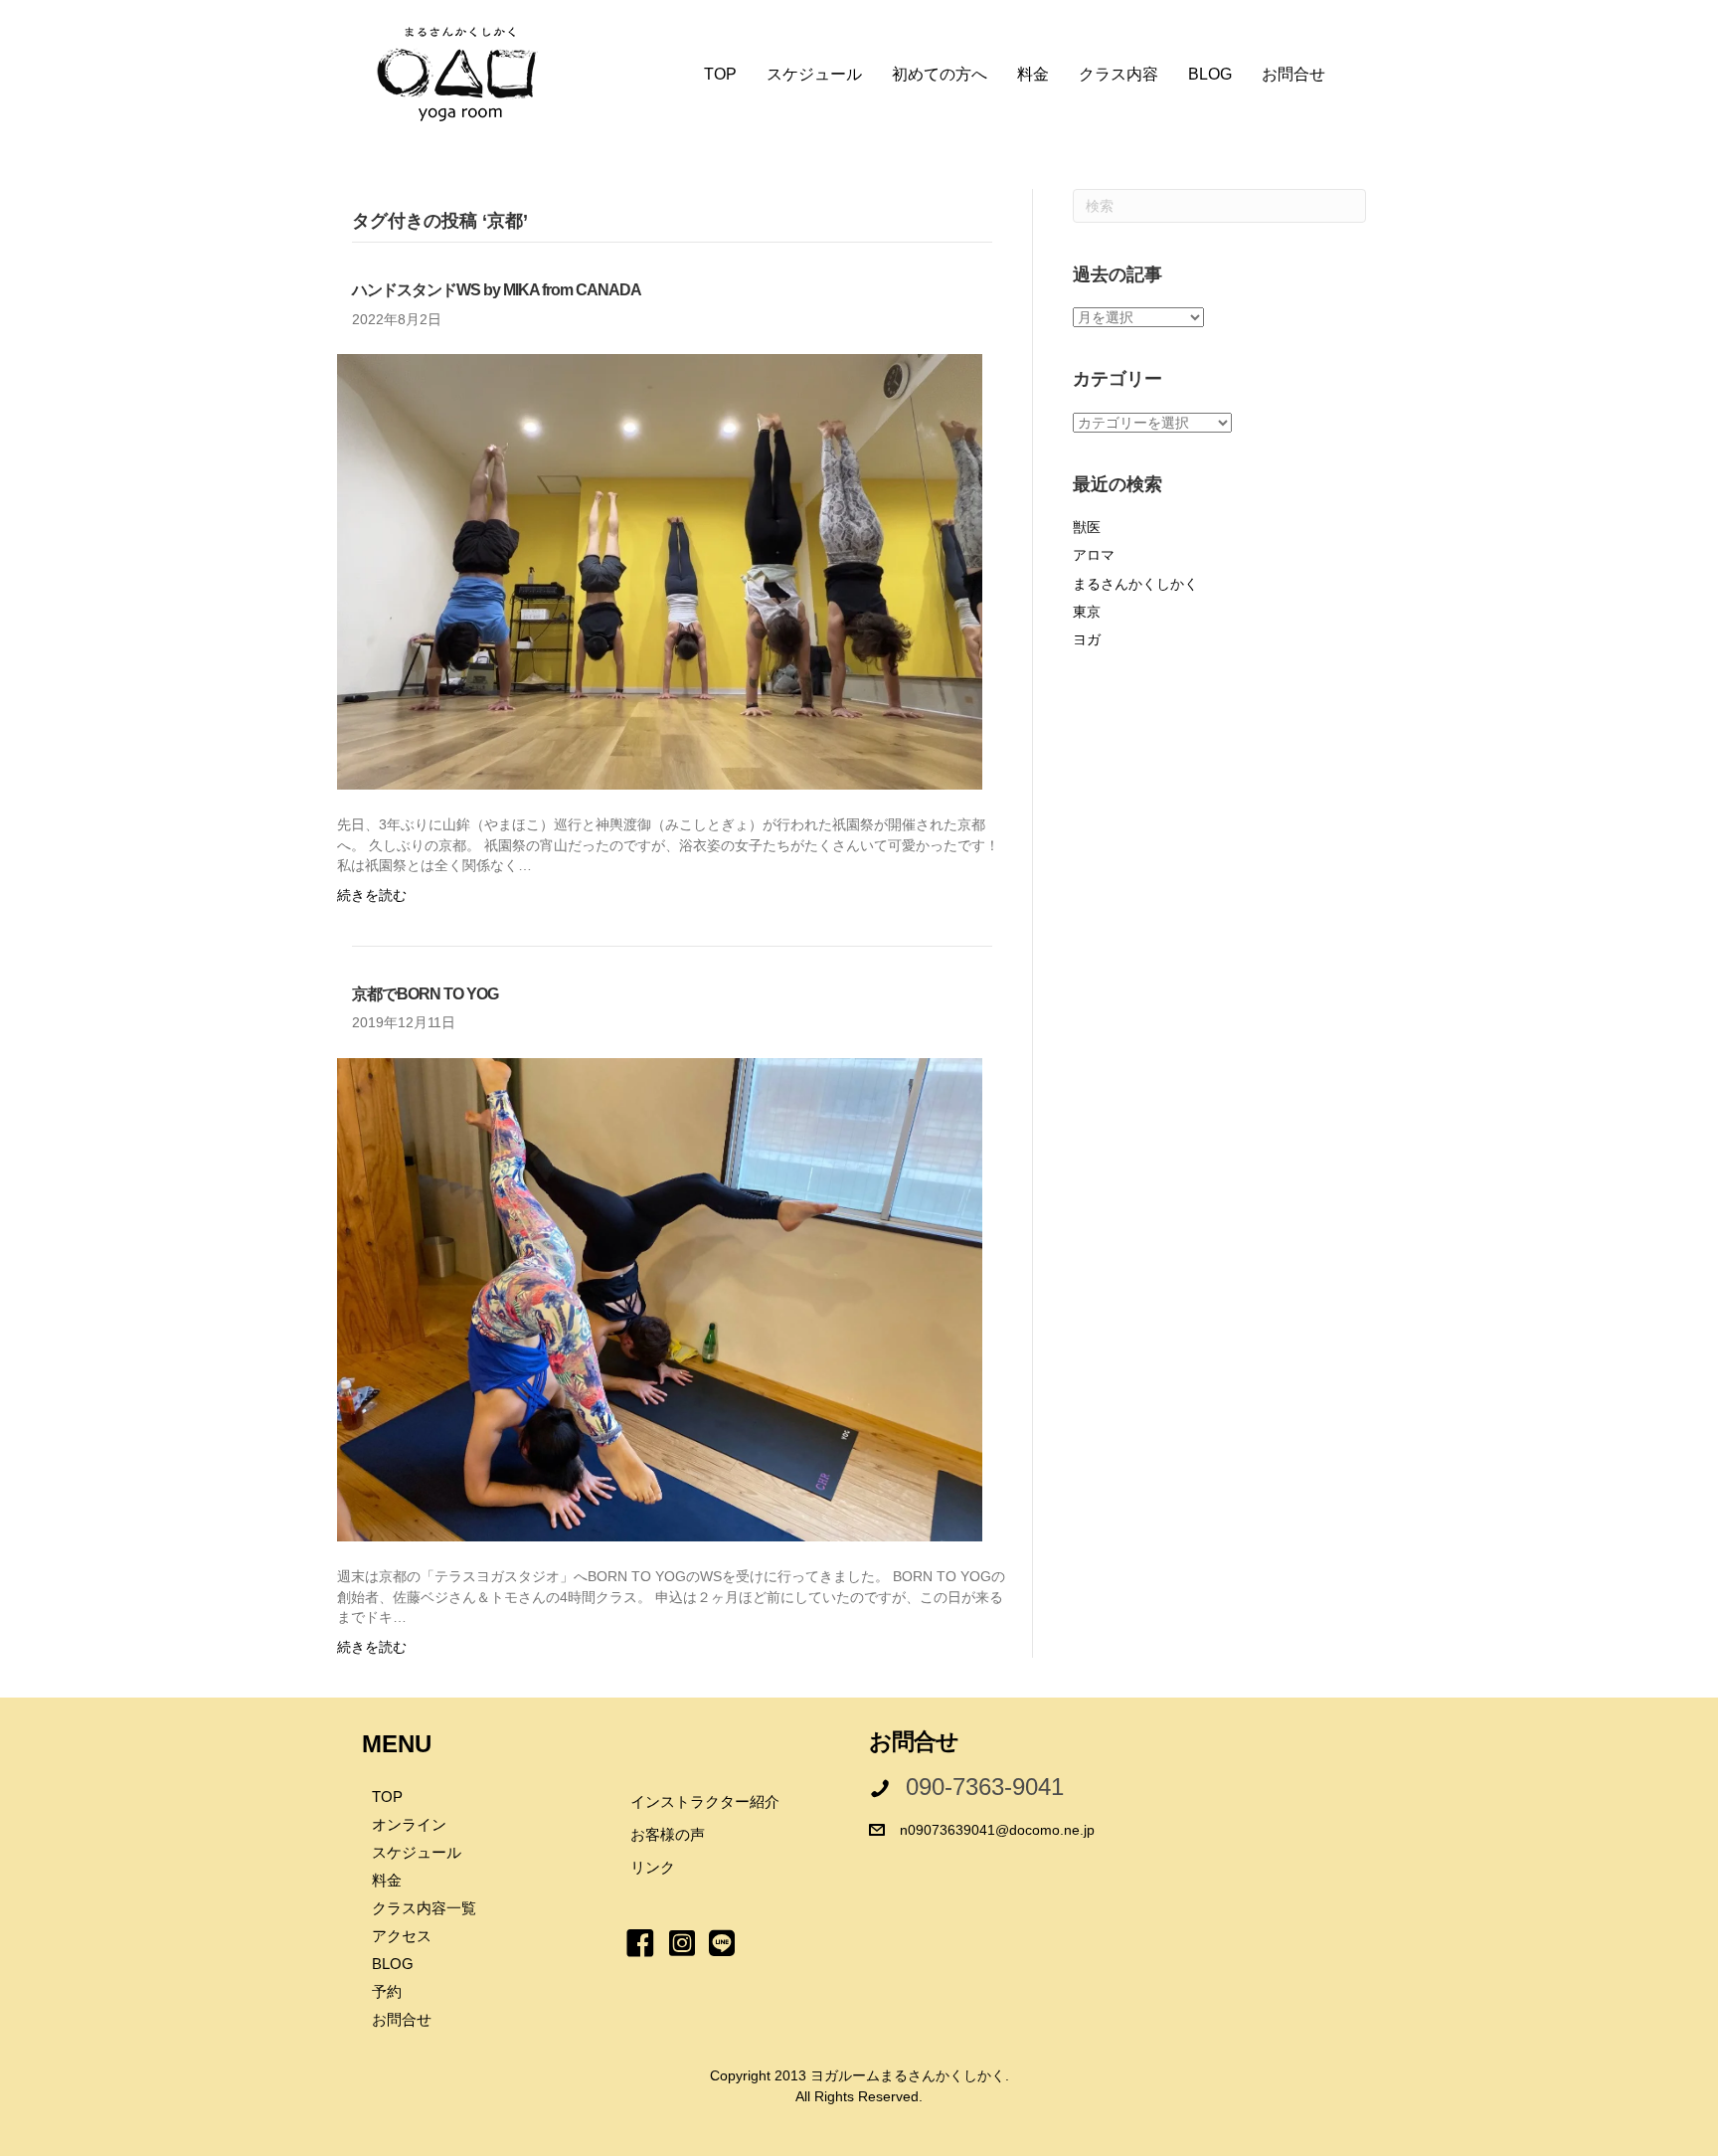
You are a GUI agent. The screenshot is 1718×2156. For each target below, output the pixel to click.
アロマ (1094, 555)
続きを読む (372, 895)
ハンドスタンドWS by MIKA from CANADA (497, 290)
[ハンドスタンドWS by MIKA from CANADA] (660, 571)
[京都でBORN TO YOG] (660, 1299)
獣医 (1087, 527)
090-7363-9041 (985, 1787)
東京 (1087, 612)
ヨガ (1087, 639)
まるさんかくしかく (1135, 584)
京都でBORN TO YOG (425, 994)
